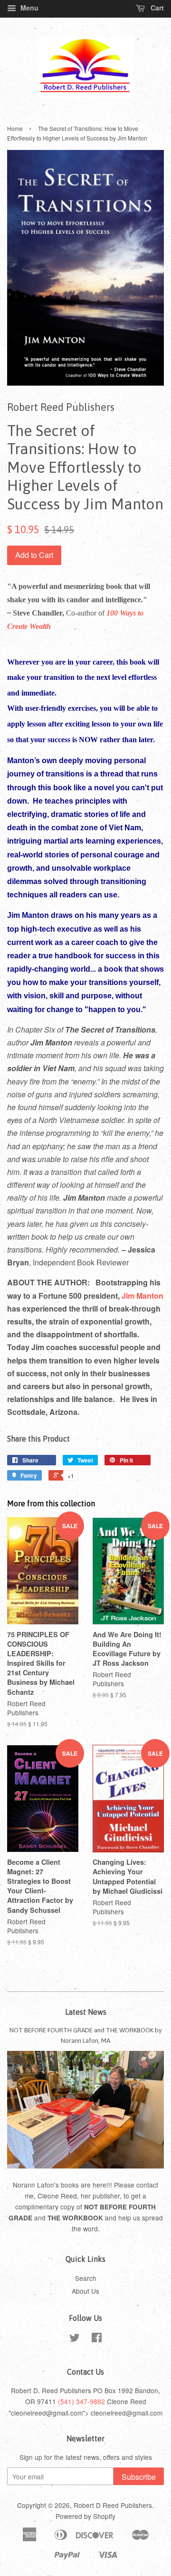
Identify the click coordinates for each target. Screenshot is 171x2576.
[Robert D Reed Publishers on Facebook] (97, 2339)
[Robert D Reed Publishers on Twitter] (75, 2339)
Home (15, 128)
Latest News (86, 2012)
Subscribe (139, 2477)
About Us (85, 2291)
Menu (28, 8)
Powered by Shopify (85, 2516)
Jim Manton (142, 1296)
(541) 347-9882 (81, 2401)
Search (86, 2278)
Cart (156, 8)
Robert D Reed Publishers (113, 2505)
